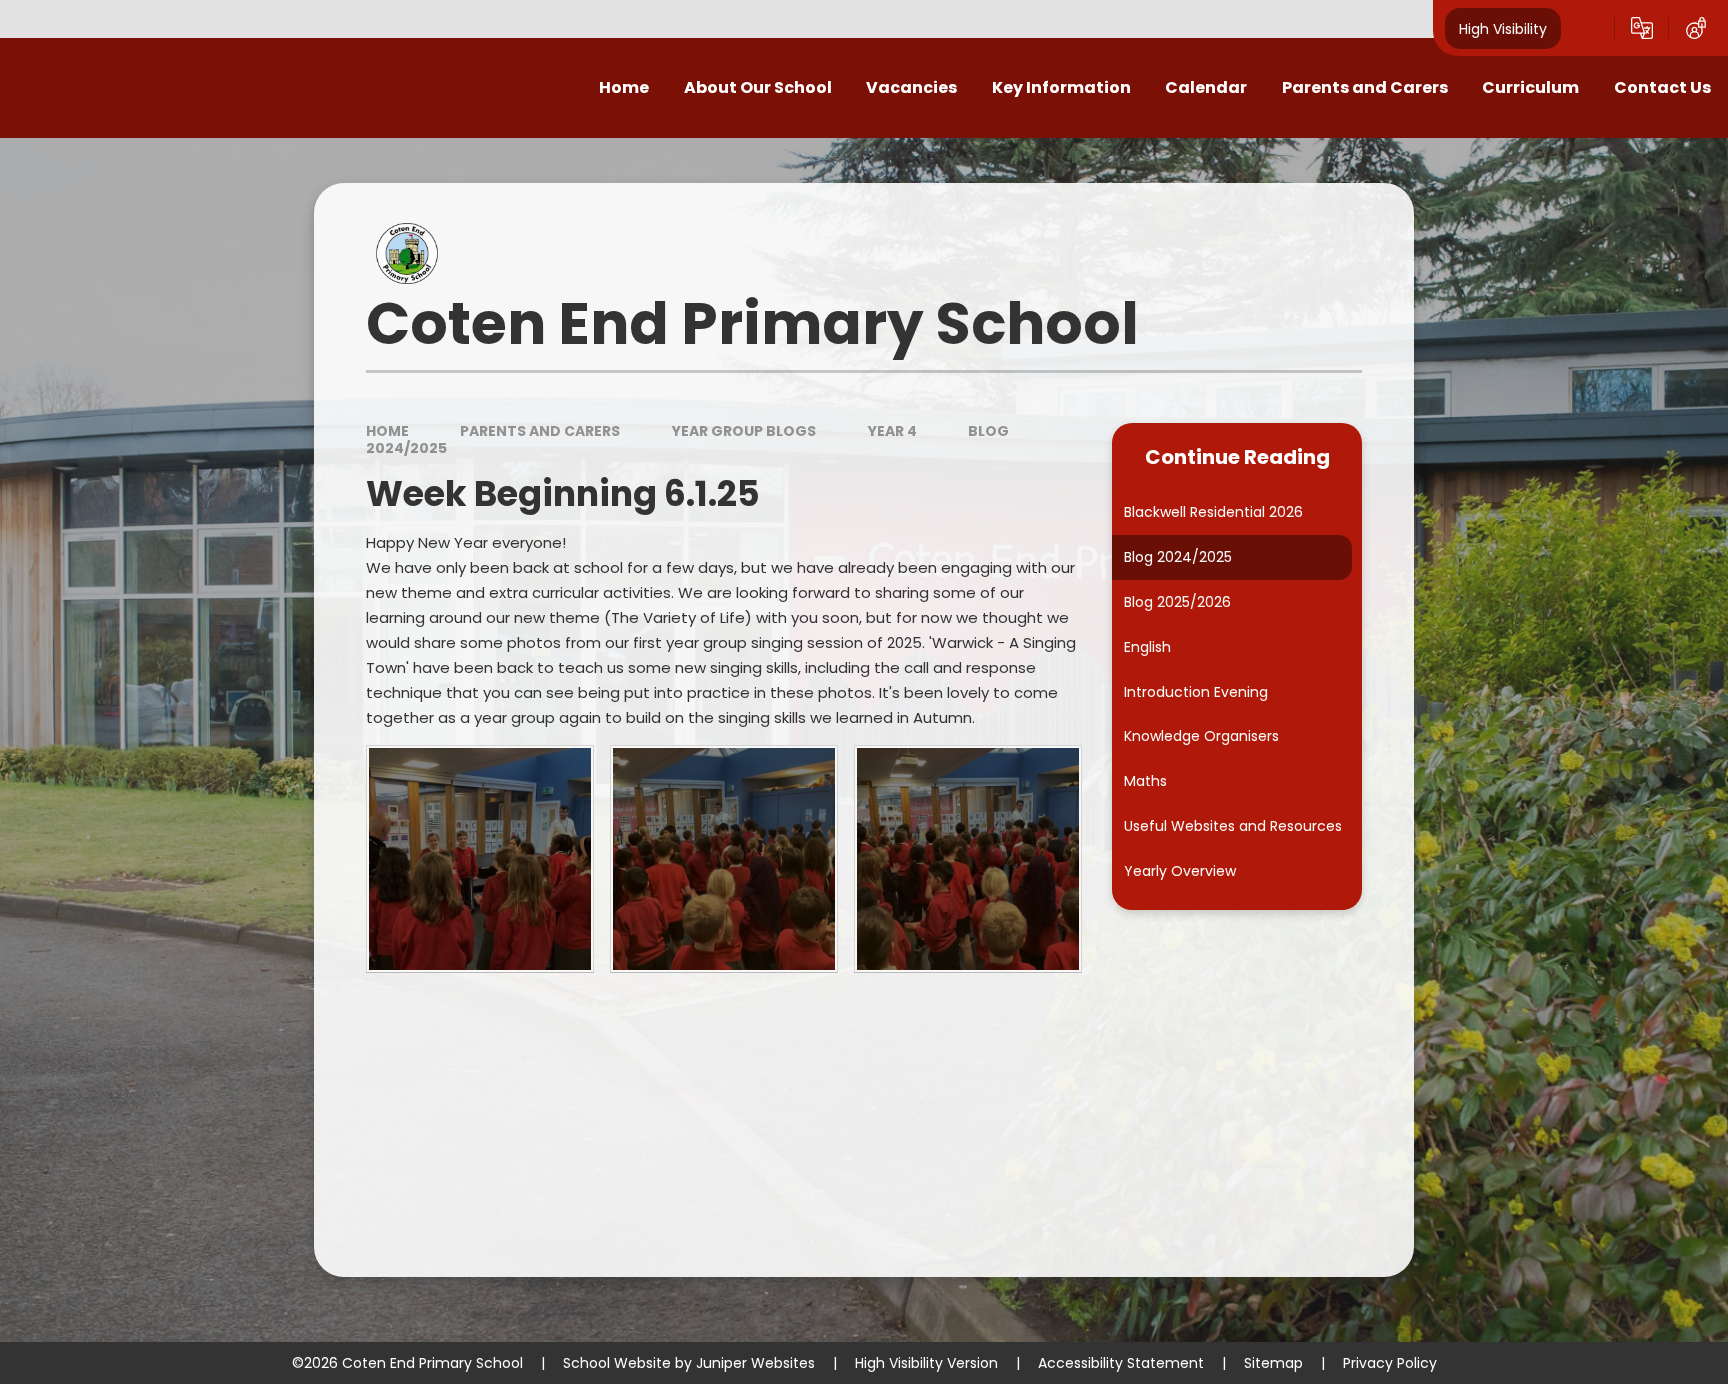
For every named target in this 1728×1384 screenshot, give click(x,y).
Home (387, 431)
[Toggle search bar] (1588, 28)
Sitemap (1273, 1363)
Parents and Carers (540, 431)
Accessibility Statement (1121, 1363)
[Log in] (1696, 28)
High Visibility (1503, 28)
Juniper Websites (755, 1363)
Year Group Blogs (744, 431)
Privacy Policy (1390, 1363)
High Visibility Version (926, 1363)
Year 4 (892, 431)
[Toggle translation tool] (1642, 28)
